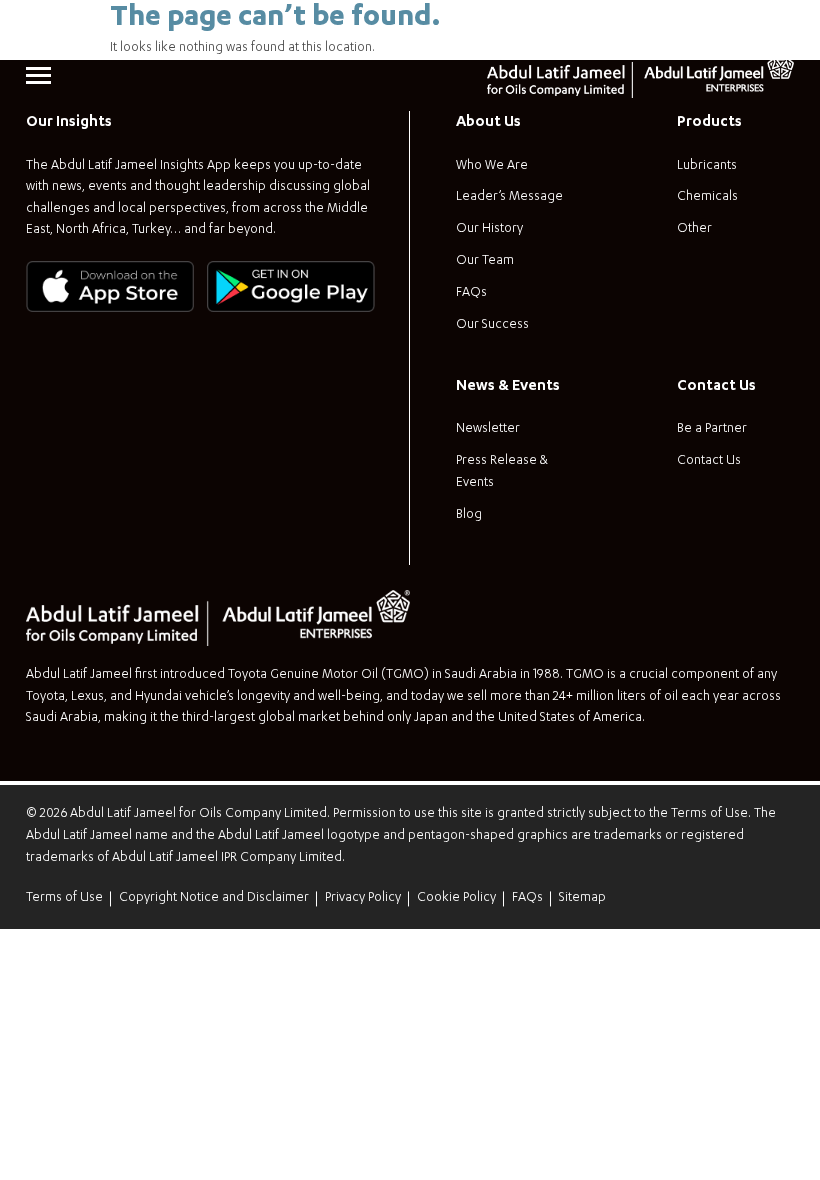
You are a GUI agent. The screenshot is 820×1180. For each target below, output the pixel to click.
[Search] (778, 26)
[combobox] (698, 27)
